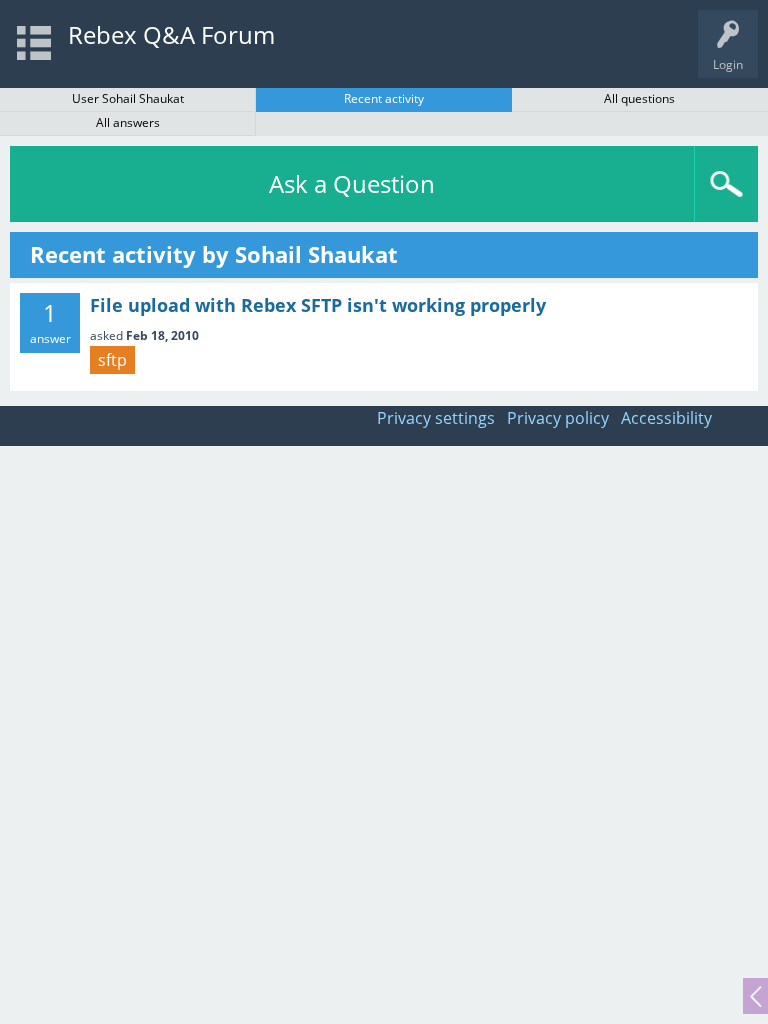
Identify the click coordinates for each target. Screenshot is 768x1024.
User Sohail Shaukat (128, 98)
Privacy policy (558, 418)
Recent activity (384, 98)
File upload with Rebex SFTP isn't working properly (318, 305)
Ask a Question (352, 183)
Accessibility (666, 418)
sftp (112, 360)
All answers (128, 122)
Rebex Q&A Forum (171, 34)
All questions (639, 98)
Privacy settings (436, 418)
